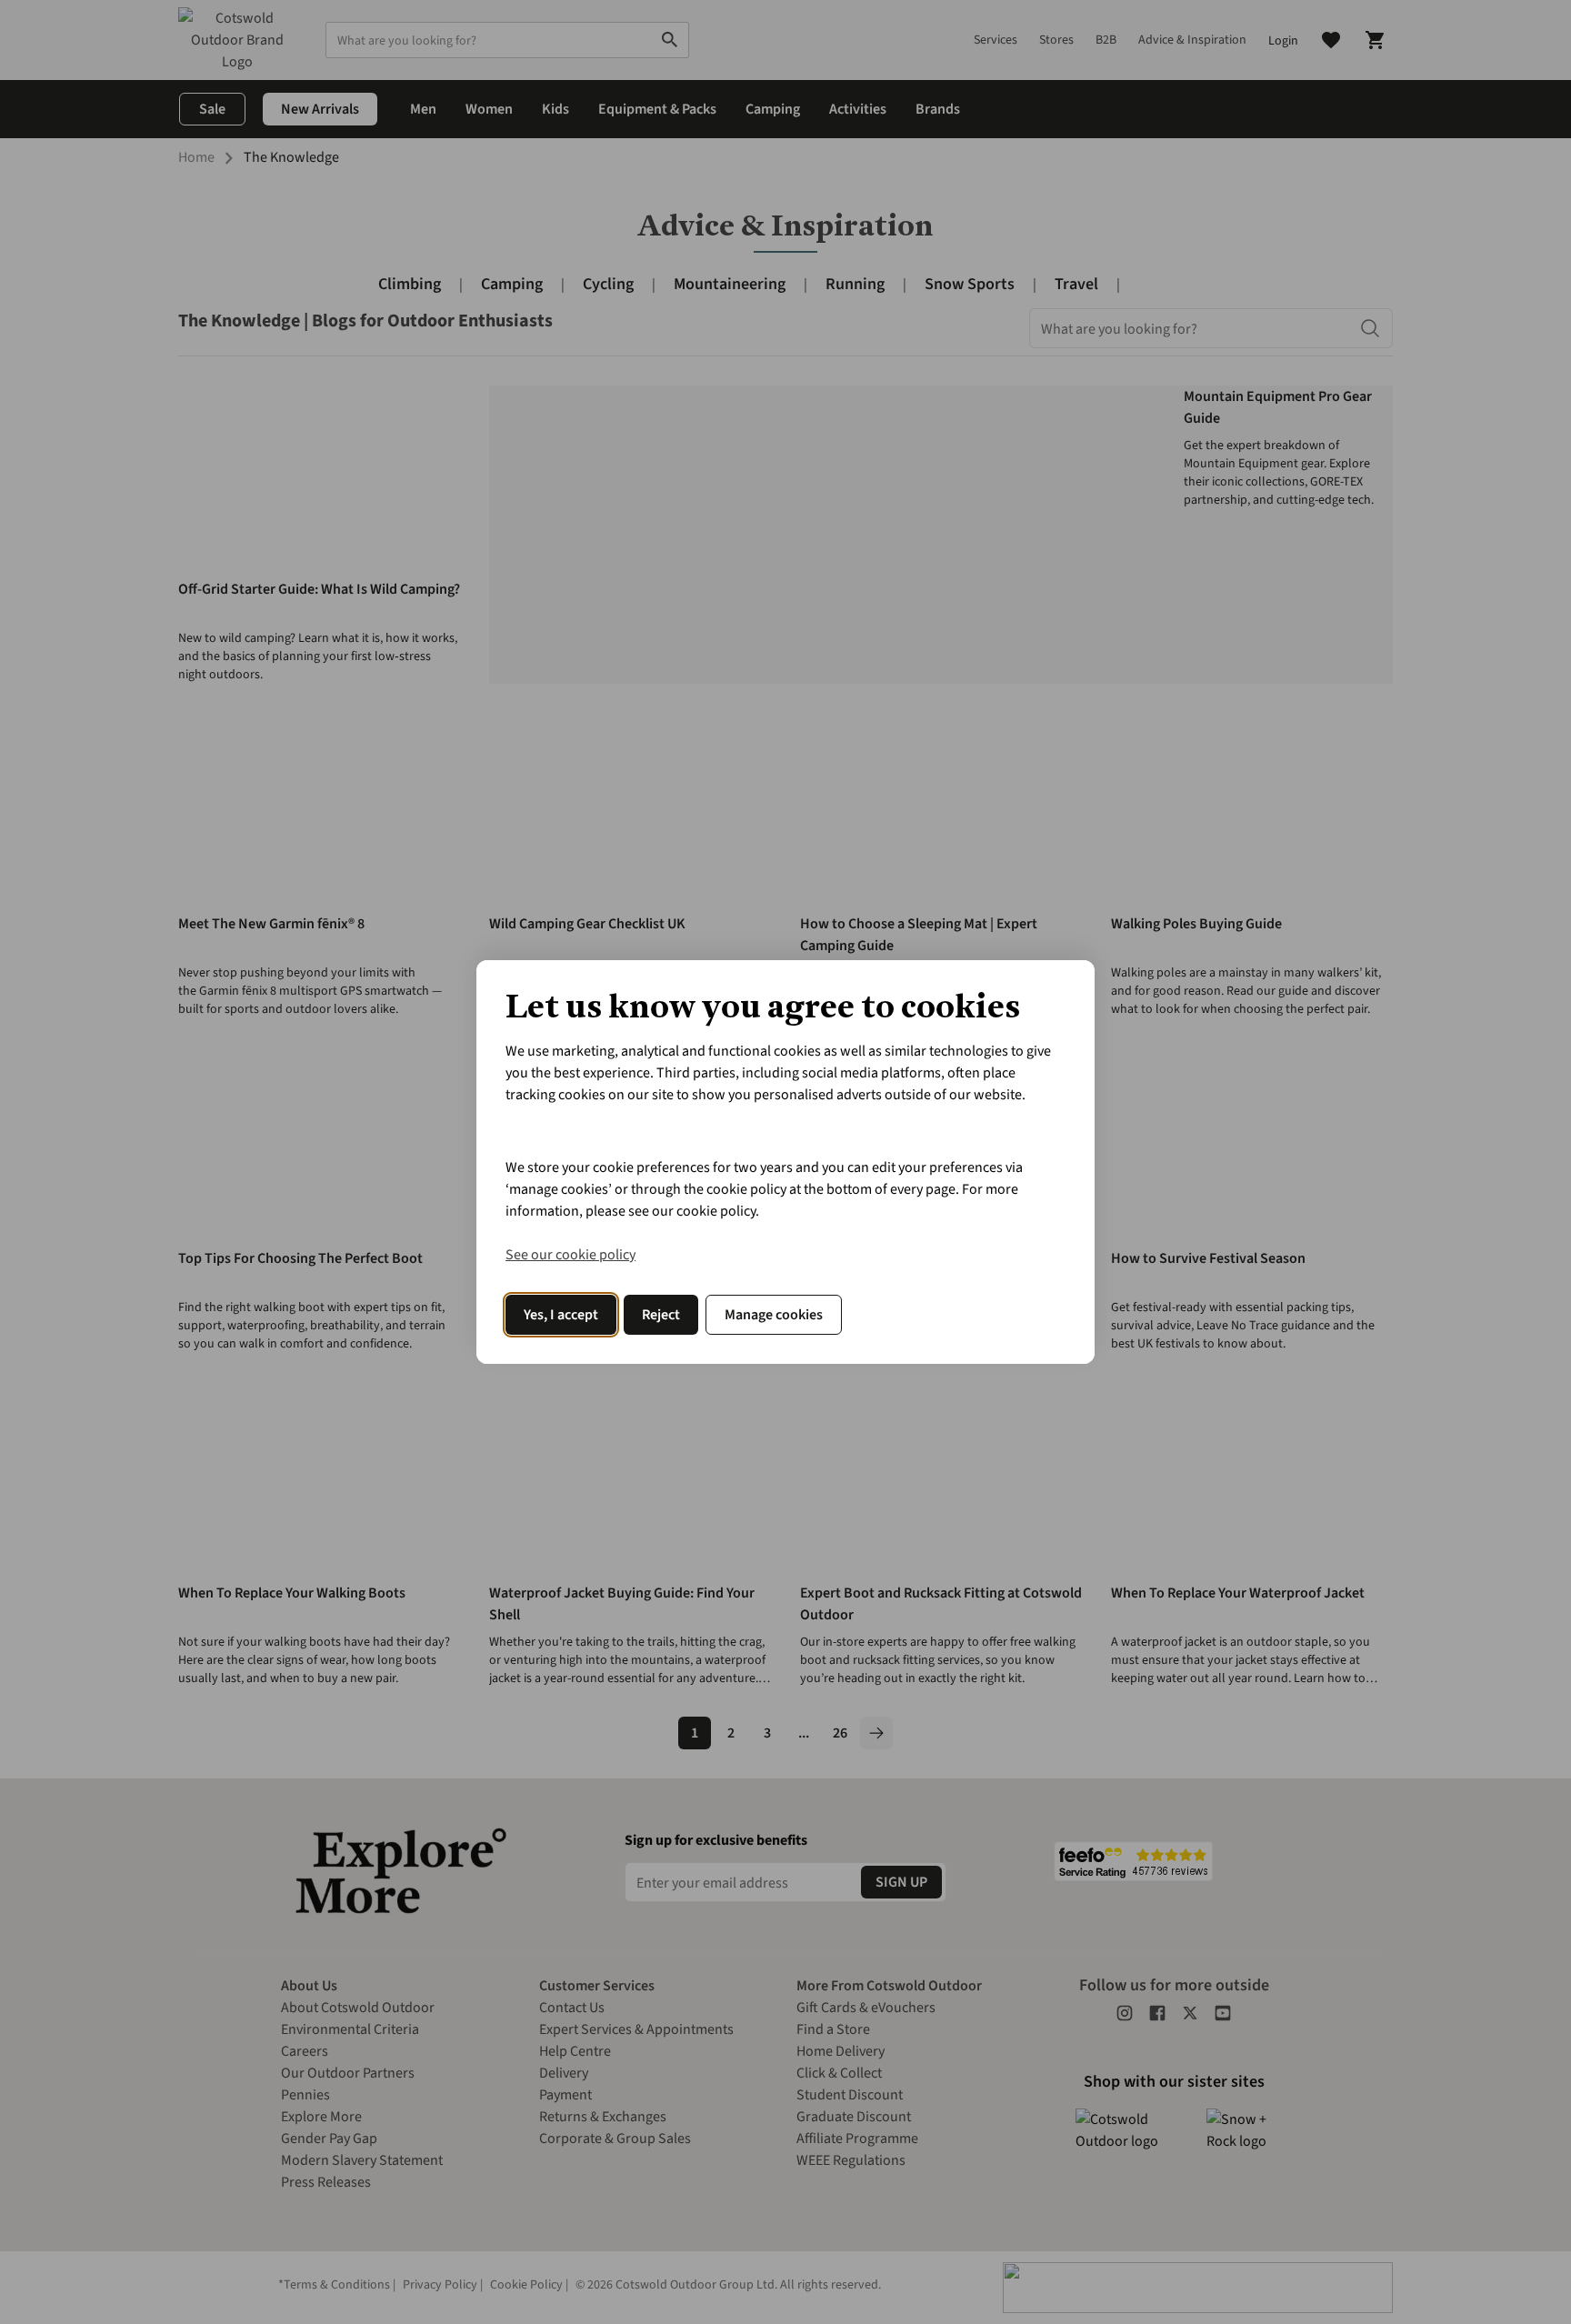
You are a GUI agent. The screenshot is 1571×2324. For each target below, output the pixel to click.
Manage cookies (774, 1315)
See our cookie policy (570, 1255)
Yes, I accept (561, 1315)
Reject (661, 1315)
